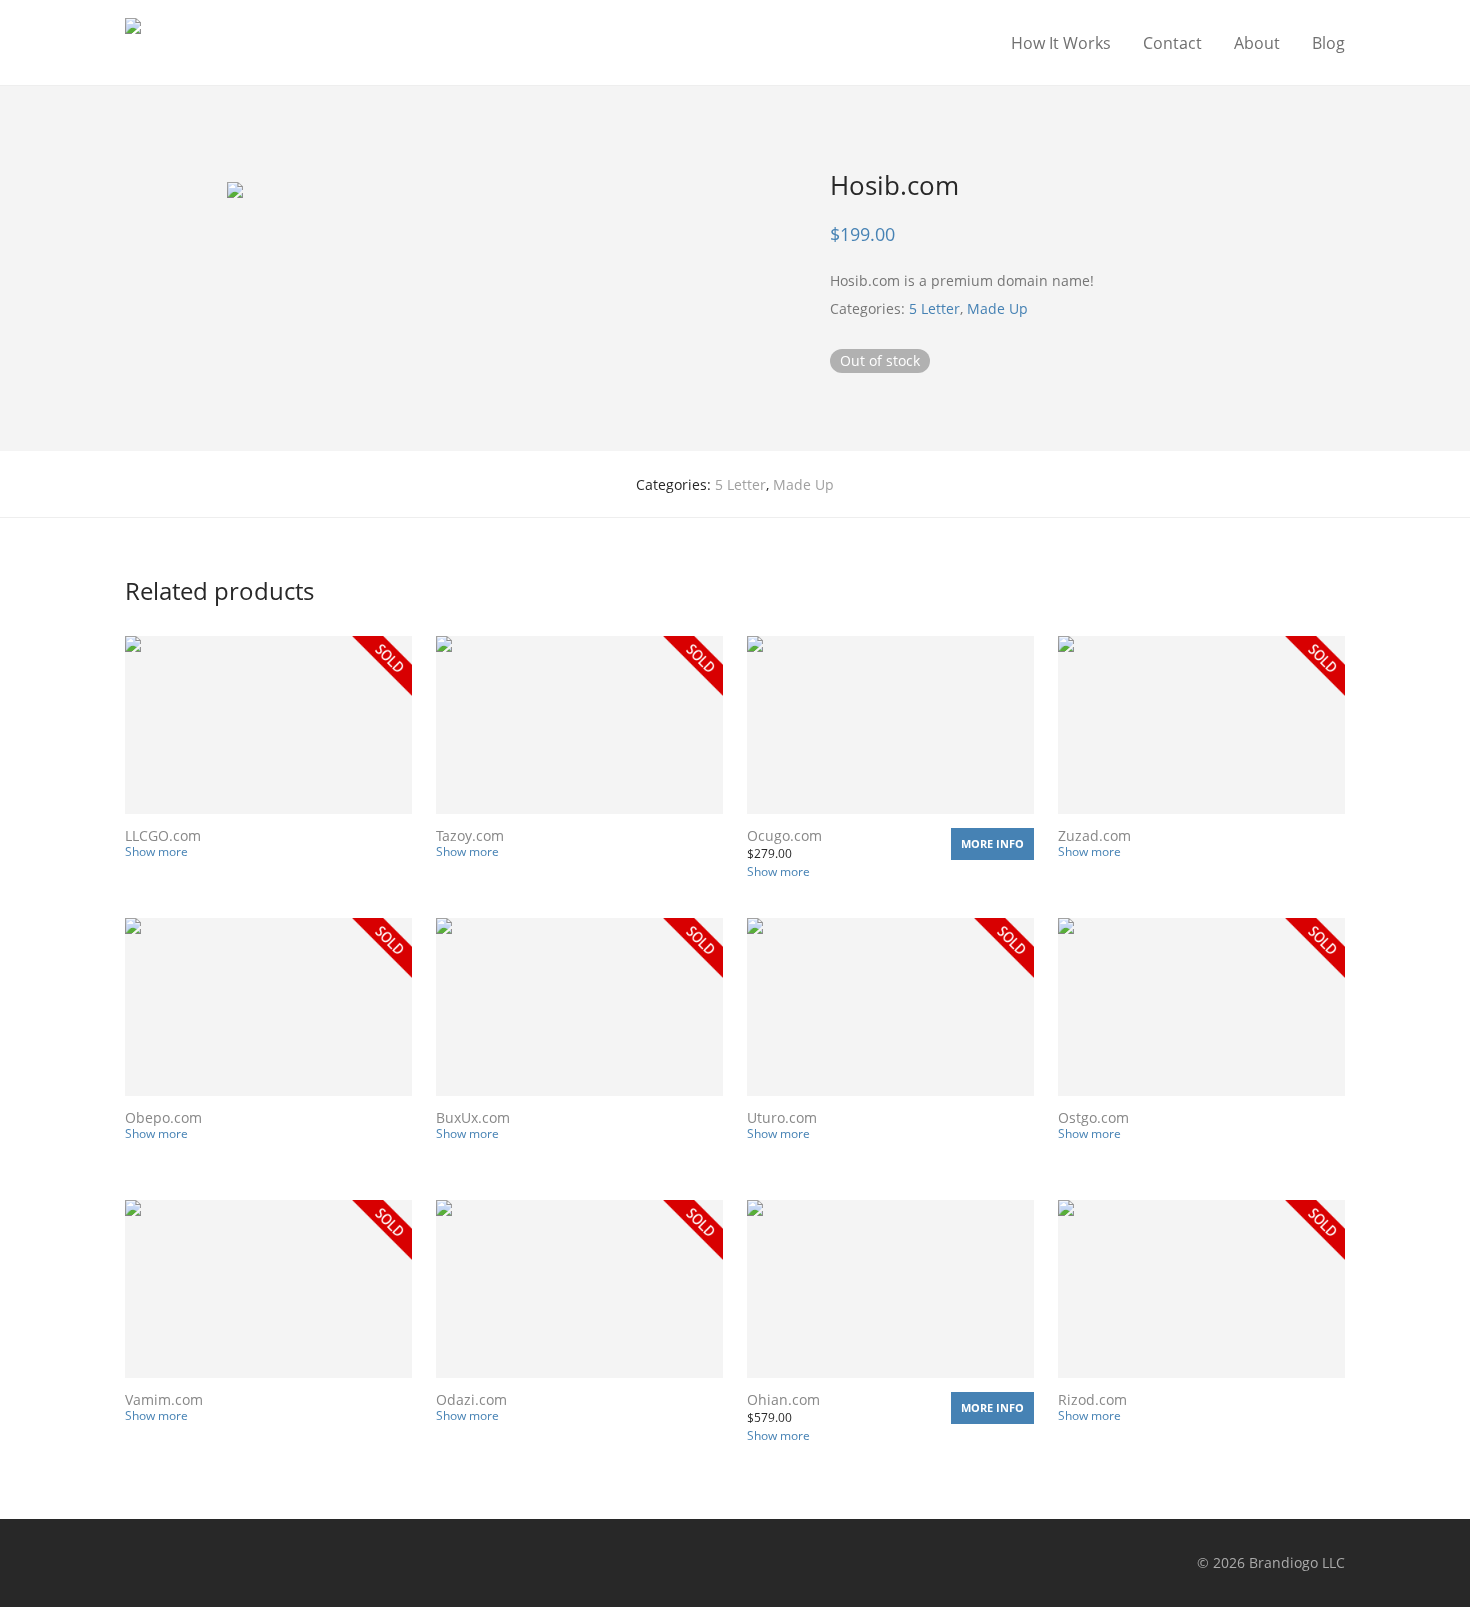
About (1257, 43)
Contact (1172, 43)
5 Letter (934, 308)
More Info (992, 843)
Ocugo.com (784, 835)
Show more (156, 851)
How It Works (1061, 43)
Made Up (997, 308)
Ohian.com (783, 1399)
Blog (1328, 43)
